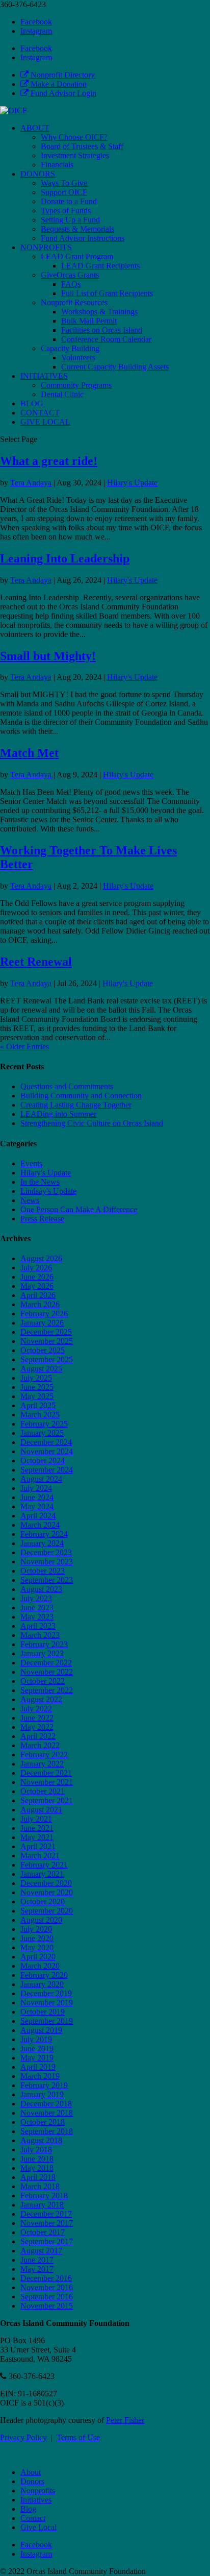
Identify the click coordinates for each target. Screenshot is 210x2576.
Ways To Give (64, 183)
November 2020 (47, 1892)
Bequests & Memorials (77, 229)
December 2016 (46, 2278)
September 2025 (47, 1359)
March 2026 (40, 1304)
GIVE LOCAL (45, 422)
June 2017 (37, 2260)
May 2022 (37, 1727)
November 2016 (47, 2287)
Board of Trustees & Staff (82, 146)
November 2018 (47, 2113)
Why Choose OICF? (74, 137)
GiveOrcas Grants (70, 275)
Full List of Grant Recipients (107, 293)
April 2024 (38, 1516)
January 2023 (42, 1653)
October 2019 (43, 2012)
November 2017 (47, 2223)
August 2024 (41, 1479)
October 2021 (43, 1791)
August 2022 (41, 1699)
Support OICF (64, 192)
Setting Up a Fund (70, 220)
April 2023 (38, 1626)
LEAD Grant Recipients (100, 266)
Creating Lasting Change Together (76, 1105)
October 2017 (43, 2232)
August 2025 (41, 1369)
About (31, 2472)
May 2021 (37, 1837)
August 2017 (41, 2251)
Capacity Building (70, 348)
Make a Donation (58, 84)
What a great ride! (49, 461)
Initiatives (36, 2500)
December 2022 (46, 1663)
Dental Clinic (62, 394)
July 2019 (36, 2039)
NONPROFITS (46, 247)
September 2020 (47, 1911)
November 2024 (47, 1451)
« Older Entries (24, 1047)
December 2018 (46, 2104)
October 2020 (43, 1902)
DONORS (38, 174)
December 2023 (46, 1552)
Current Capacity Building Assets (115, 367)
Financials (57, 165)
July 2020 (36, 1929)
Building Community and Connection (81, 1096)
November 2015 (47, 2306)
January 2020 (42, 1984)
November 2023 (47, 1562)
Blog (28, 2509)
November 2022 (47, 1672)
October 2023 (43, 1571)
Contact (33, 2518)
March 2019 (40, 2076)
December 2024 (46, 1442)
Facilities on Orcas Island (102, 330)
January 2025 (42, 1433)
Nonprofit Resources (74, 302)
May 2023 (37, 1617)
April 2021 (38, 1846)
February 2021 (44, 1865)
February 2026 (44, 1314)
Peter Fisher (125, 2420)
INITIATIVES (44, 376)
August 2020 (41, 1920)
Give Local (38, 2527)
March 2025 (40, 1415)
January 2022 (42, 1764)
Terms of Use (78, 2437)
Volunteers (78, 358)
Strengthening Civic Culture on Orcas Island (92, 1123)
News (30, 1200)
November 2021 (47, 1782)
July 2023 (36, 1598)
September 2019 (47, 2021)
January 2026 (42, 1323)
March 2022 (40, 1745)
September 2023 (47, 1580)
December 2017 (46, 2214)
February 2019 (44, 2085)
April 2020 (38, 1957)
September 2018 (47, 2131)
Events (31, 1163)
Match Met (29, 753)
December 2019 (46, 1993)
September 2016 (47, 2297)
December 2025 (46, 1332)
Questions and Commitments (67, 1086)
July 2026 (36, 1268)
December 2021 (46, 1773)
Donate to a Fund (69, 201)
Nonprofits (38, 2491)
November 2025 (47, 1341)
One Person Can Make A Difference (79, 1209)
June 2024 (37, 1497)
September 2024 (47, 1470)
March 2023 (40, 1635)
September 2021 (47, 1800)
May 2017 (37, 2269)
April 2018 (38, 2177)
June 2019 (37, 2048)
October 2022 (43, 1681)
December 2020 (46, 1883)
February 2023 (44, 1644)
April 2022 (38, 1736)
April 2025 (38, 1405)
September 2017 (47, 2241)
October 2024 (43, 1461)
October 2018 (43, 2122)
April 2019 (38, 2067)
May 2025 (37, 1396)
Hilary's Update (132, 483)
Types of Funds (66, 211)
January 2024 (42, 1543)
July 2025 (36, 1378)
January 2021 (42, 1874)
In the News (40, 1182)
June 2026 (37, 1277)
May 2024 (37, 1506)
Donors (32, 2481)
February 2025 (44, 1424)
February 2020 (44, 1975)
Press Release (42, 1219)
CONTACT (40, 413)
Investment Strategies (75, 155)
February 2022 (44, 1755)
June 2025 (37, 1387)
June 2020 (37, 1938)
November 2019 (47, 2003)
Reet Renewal (36, 962)
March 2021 (40, 1856)
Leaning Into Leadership (65, 558)
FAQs (71, 284)
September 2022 (47, 1690)
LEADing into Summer (58, 1114)
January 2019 (42, 2094)
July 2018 (36, 2150)
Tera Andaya (31, 483)
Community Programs (76, 385)
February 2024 (44, 1534)
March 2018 (40, 2186)
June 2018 (37, 2159)
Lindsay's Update (48, 1191)
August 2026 (41, 1258)
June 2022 (37, 1718)
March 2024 (40, 1525)
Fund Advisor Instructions (83, 238)
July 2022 (36, 1709)
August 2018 (41, 2140)
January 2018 (42, 2205)
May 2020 (37, 1947)
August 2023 (41, 1589)
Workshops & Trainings (99, 312)
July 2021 (36, 1819)
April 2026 (38, 1295)
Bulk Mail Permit (89, 321)
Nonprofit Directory (62, 75)
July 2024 (36, 1488)
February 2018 (44, 2195)
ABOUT (35, 128)
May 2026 (37, 1286)
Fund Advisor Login (62, 93)
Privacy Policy (23, 2437)
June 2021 (37, 1828)
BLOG (32, 403)
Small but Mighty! (48, 656)
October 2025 (43, 1350)
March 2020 (40, 1966)
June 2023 (37, 1608)
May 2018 (37, 2168)
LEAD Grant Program (77, 256)
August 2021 (41, 1810)
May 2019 (37, 2058)
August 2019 (41, 2030)
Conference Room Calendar (106, 339)
